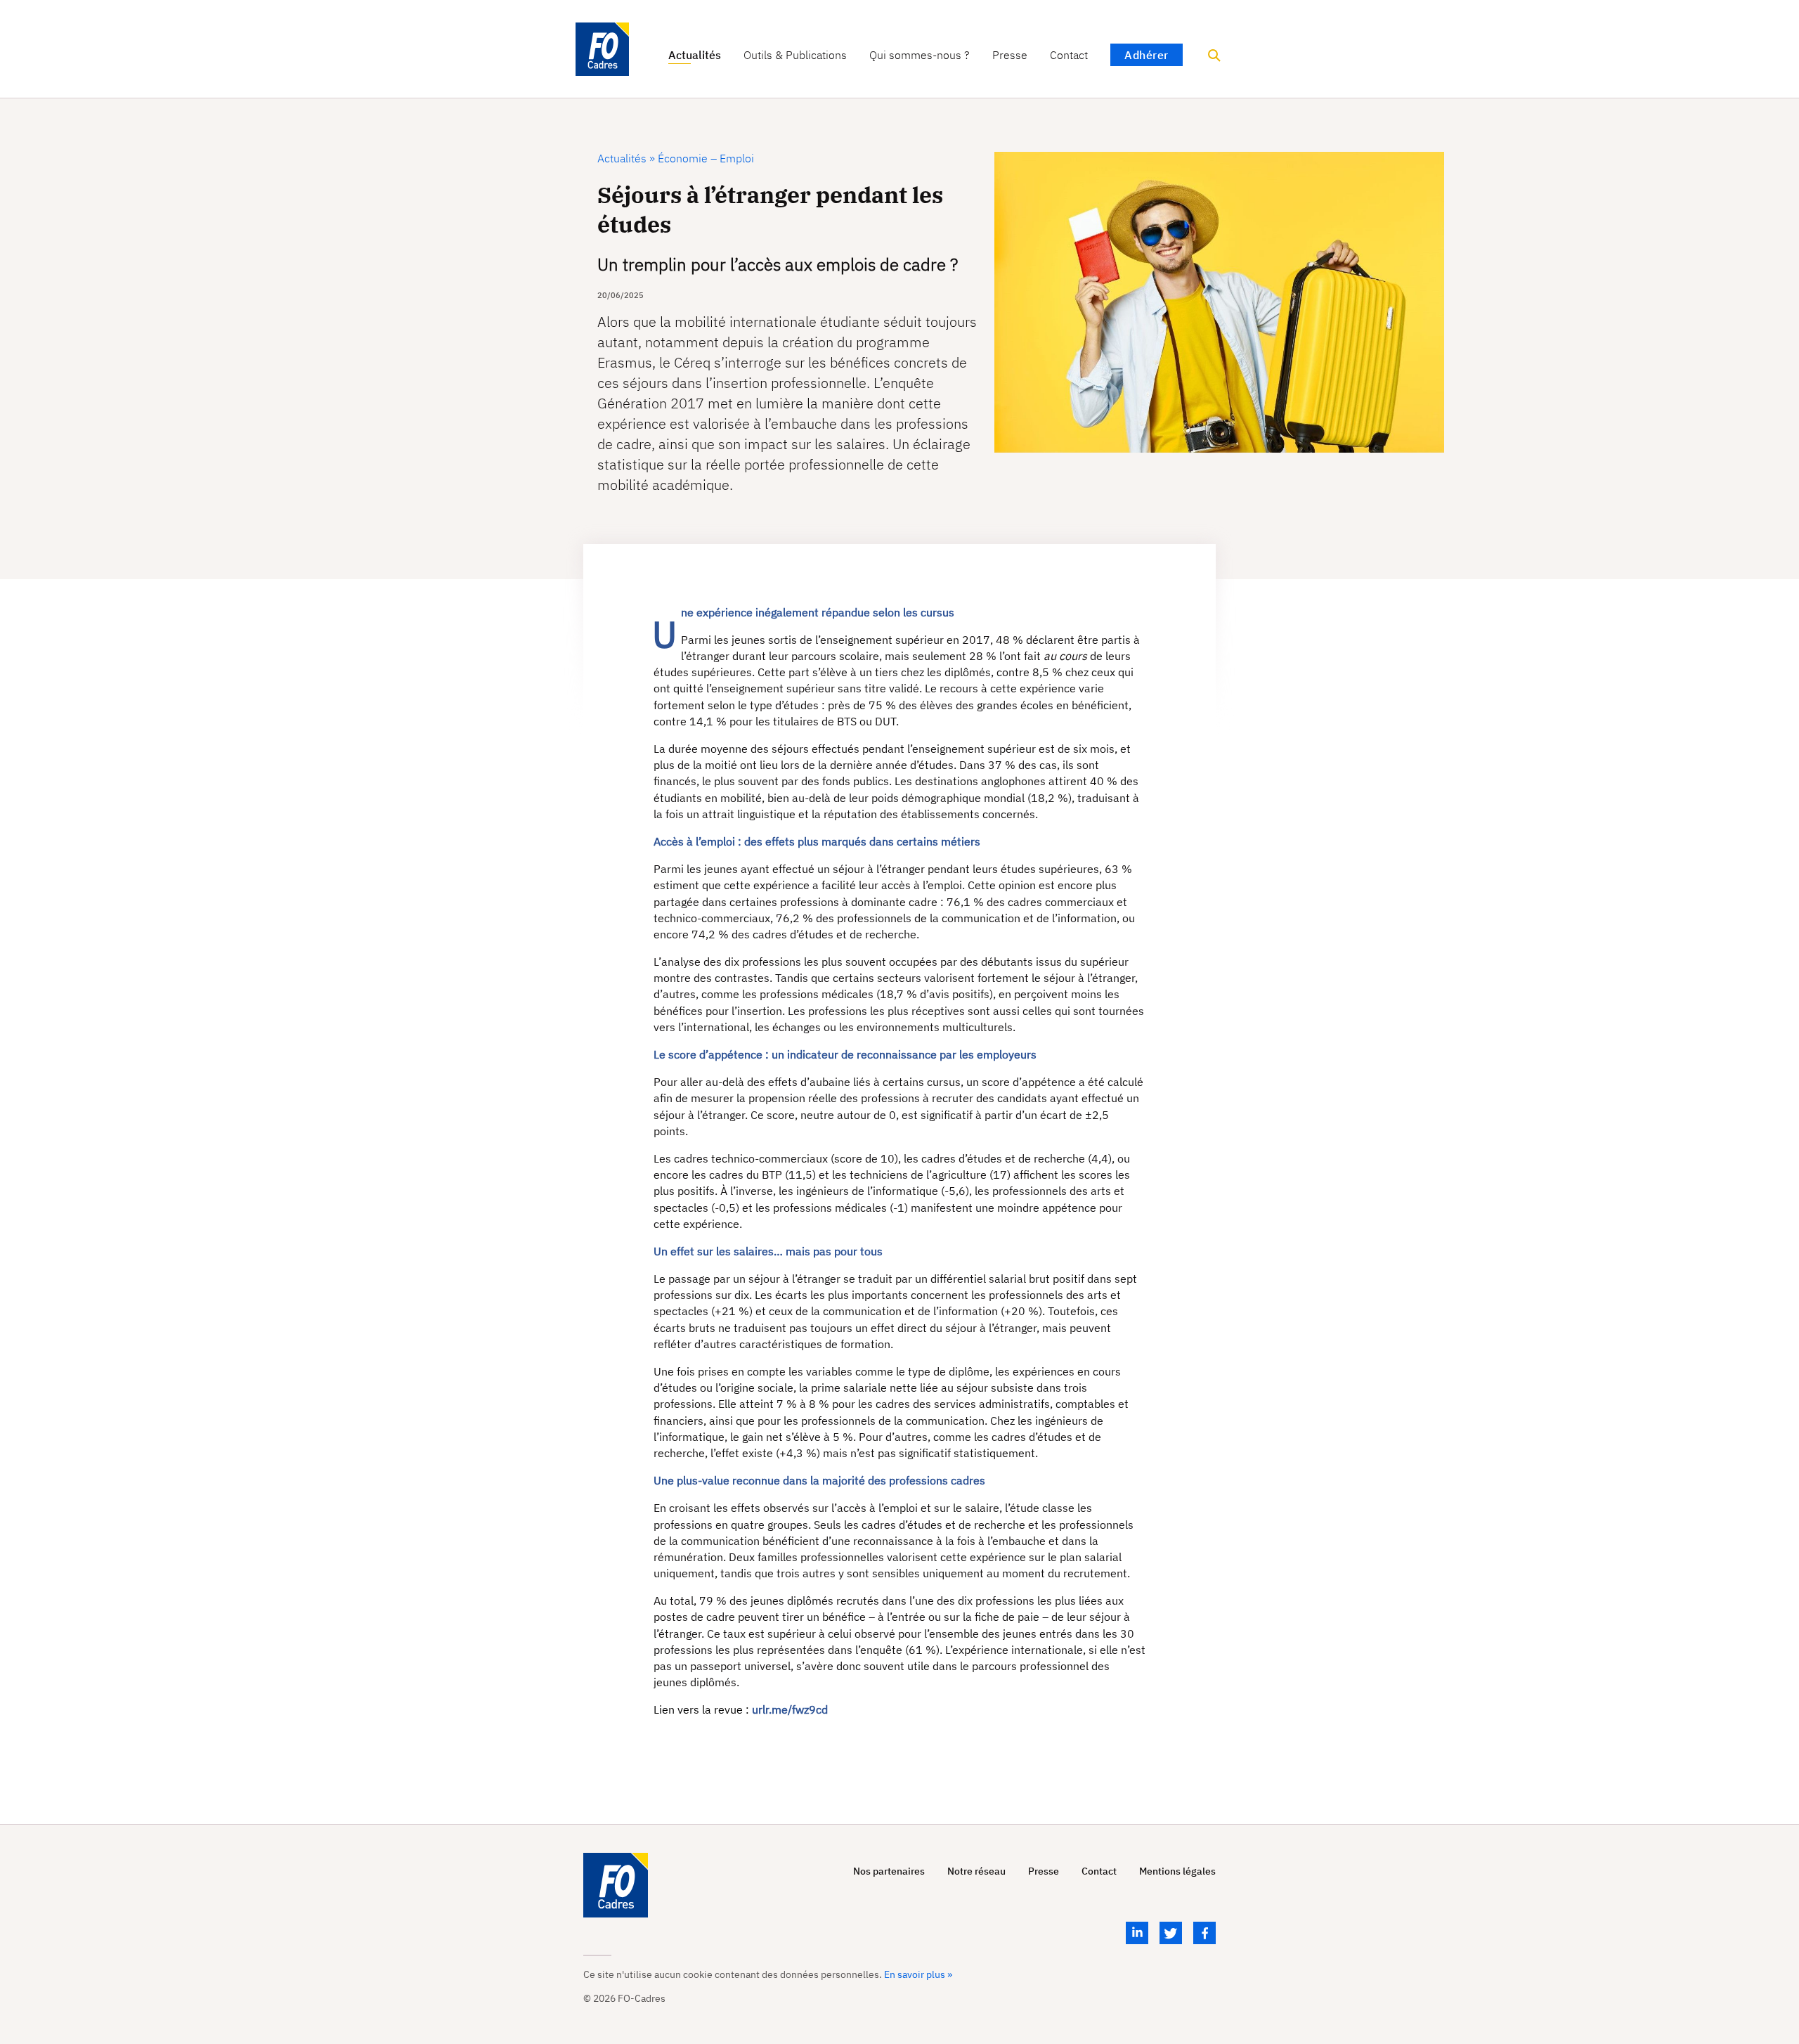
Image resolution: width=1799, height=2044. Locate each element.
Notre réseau (976, 1871)
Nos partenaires (889, 1871)
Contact (1069, 55)
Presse (1010, 55)
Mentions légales (1177, 1871)
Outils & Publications (795, 55)
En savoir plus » (918, 1974)
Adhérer (1147, 55)
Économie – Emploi (704, 158)
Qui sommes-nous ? (920, 55)
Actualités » (626, 158)
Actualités (695, 55)
